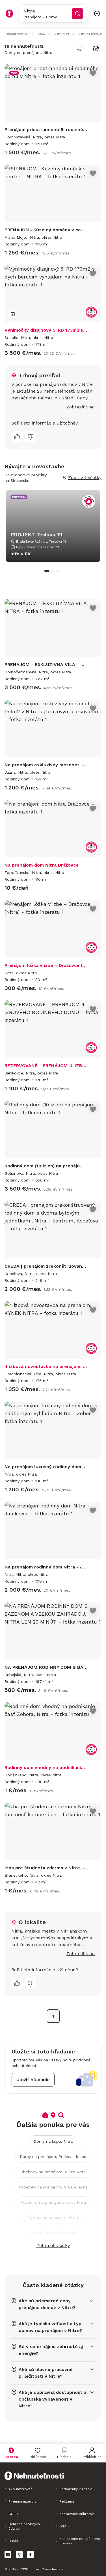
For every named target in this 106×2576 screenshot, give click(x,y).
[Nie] (31, 437)
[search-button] (77, 14)
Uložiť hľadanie (33, 2080)
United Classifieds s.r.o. (49, 2569)
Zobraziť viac (81, 407)
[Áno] (17, 437)
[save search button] (96, 49)
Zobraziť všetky (53, 2245)
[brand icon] (9, 14)
